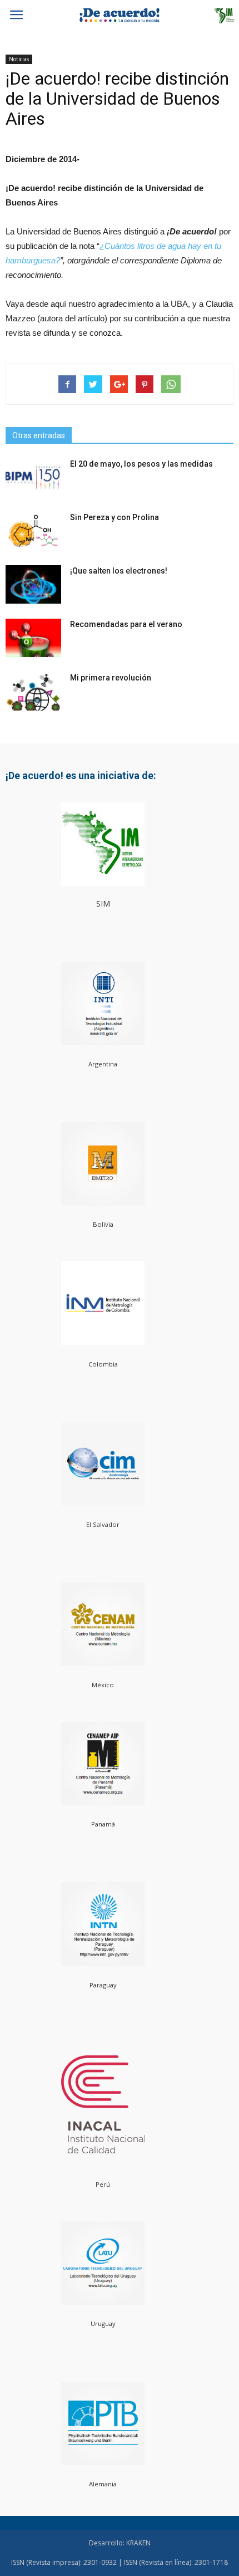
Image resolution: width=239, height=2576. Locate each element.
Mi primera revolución (111, 678)
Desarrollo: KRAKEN (120, 2543)
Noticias (19, 59)
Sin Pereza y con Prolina (114, 517)
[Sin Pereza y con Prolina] (33, 531)
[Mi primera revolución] (33, 691)
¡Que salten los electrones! (119, 571)
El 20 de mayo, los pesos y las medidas (141, 464)
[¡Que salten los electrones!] (33, 584)
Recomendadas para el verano (126, 624)
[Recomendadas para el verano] (33, 638)
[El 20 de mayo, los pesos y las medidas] (33, 478)
